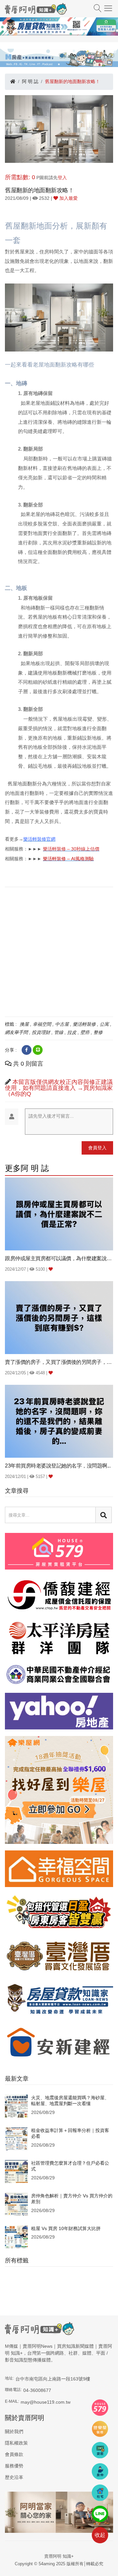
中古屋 (62, 1024)
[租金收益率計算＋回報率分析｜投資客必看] (16, 2138)
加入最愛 (68, 198)
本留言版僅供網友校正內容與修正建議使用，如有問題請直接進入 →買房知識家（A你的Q (59, 1088)
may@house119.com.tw (46, 2402)
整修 (98, 1032)
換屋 (24, 1024)
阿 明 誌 (30, 81)
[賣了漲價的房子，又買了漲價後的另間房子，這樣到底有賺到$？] (59, 1317)
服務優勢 (14, 2466)
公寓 (104, 1024)
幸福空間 (42, 1024)
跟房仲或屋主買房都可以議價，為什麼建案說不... (59, 1258)
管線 (59, 1032)
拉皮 (72, 1032)
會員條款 (14, 2454)
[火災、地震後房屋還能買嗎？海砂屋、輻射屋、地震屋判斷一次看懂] (16, 2106)
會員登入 (97, 1148)
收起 (100, 2535)
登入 (62, 178)
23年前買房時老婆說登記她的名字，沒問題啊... (58, 1466)
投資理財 (41, 1032)
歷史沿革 (14, 2477)
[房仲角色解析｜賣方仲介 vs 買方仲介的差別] (16, 2204)
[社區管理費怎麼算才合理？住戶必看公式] (16, 2171)
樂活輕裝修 (84, 1024)
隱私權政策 (16, 2443)
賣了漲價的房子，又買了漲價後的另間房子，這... (59, 1362)
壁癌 (85, 1032)
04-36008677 (37, 2390)
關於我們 (14, 2431)
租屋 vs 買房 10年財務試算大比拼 (66, 2228)
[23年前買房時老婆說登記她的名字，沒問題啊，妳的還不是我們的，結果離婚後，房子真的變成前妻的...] (59, 1421)
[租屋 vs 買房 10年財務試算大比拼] (16, 2237)
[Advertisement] (59, 951)
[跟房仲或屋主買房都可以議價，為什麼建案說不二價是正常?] (59, 1214)
